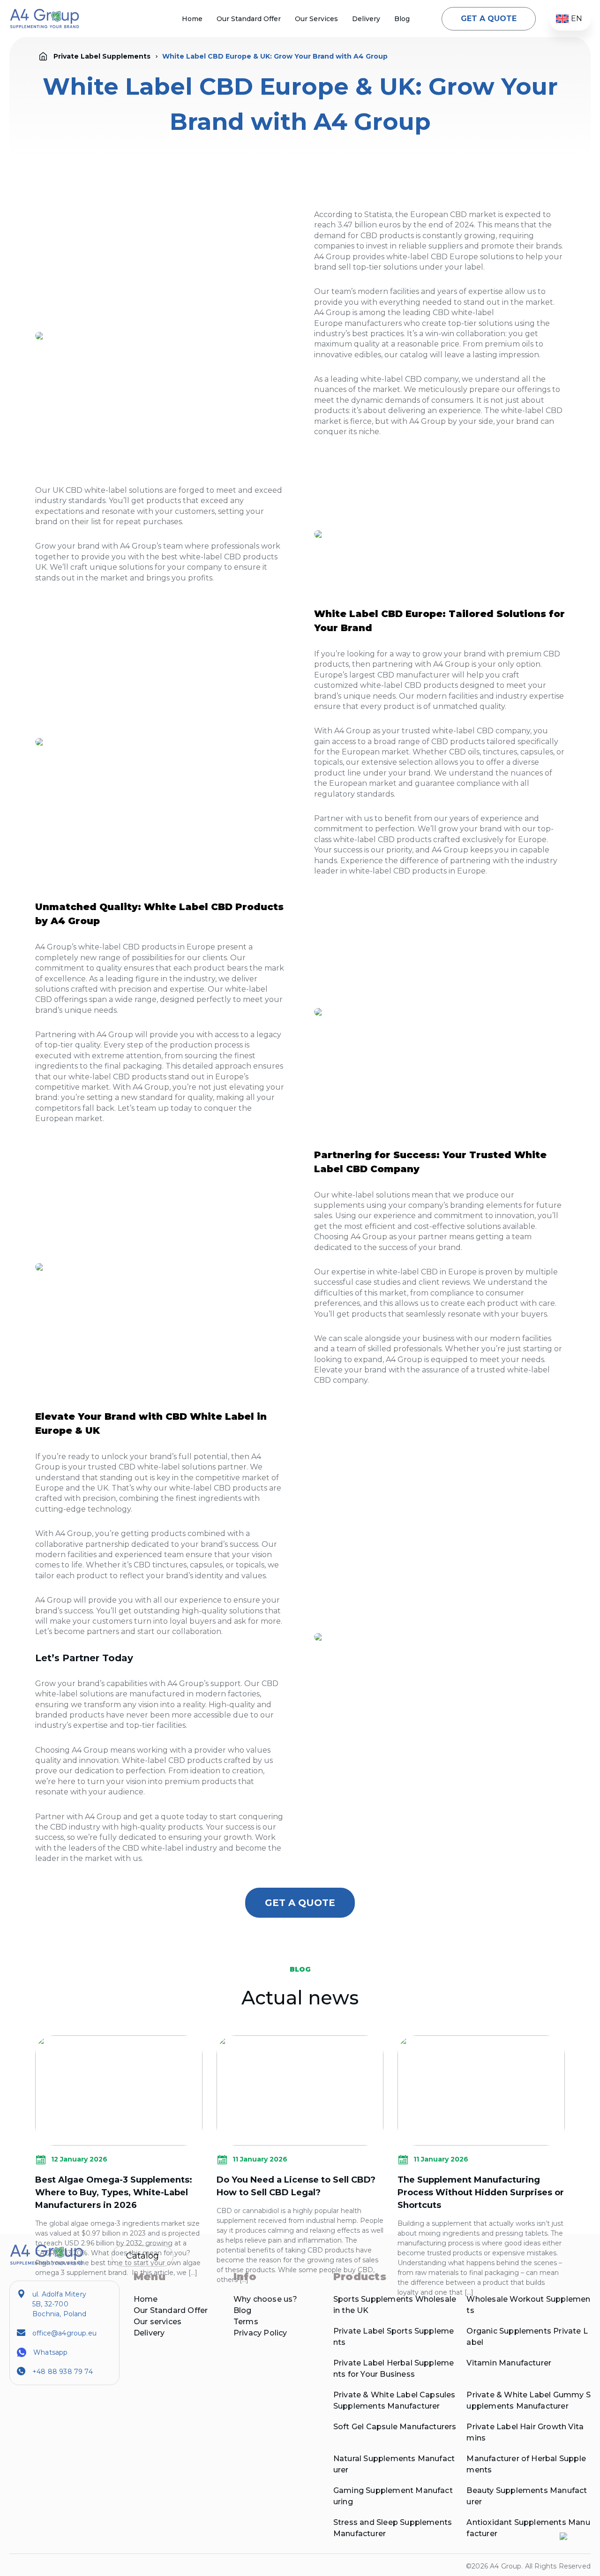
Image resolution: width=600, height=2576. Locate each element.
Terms (246, 2322)
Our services (157, 2322)
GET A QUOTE (489, 19)
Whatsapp (50, 2352)
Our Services (316, 19)
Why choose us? (266, 2299)
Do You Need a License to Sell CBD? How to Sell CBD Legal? (296, 2186)
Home (192, 19)
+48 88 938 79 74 (63, 2372)
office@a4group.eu (64, 2333)
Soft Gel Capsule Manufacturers (395, 2427)
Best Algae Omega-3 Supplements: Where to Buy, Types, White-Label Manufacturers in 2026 (114, 2192)
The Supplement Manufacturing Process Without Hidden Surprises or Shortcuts (481, 2192)
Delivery (366, 19)
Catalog (142, 2256)
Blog (402, 19)
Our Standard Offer (249, 19)
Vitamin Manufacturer (509, 2363)
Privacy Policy (260, 2333)
